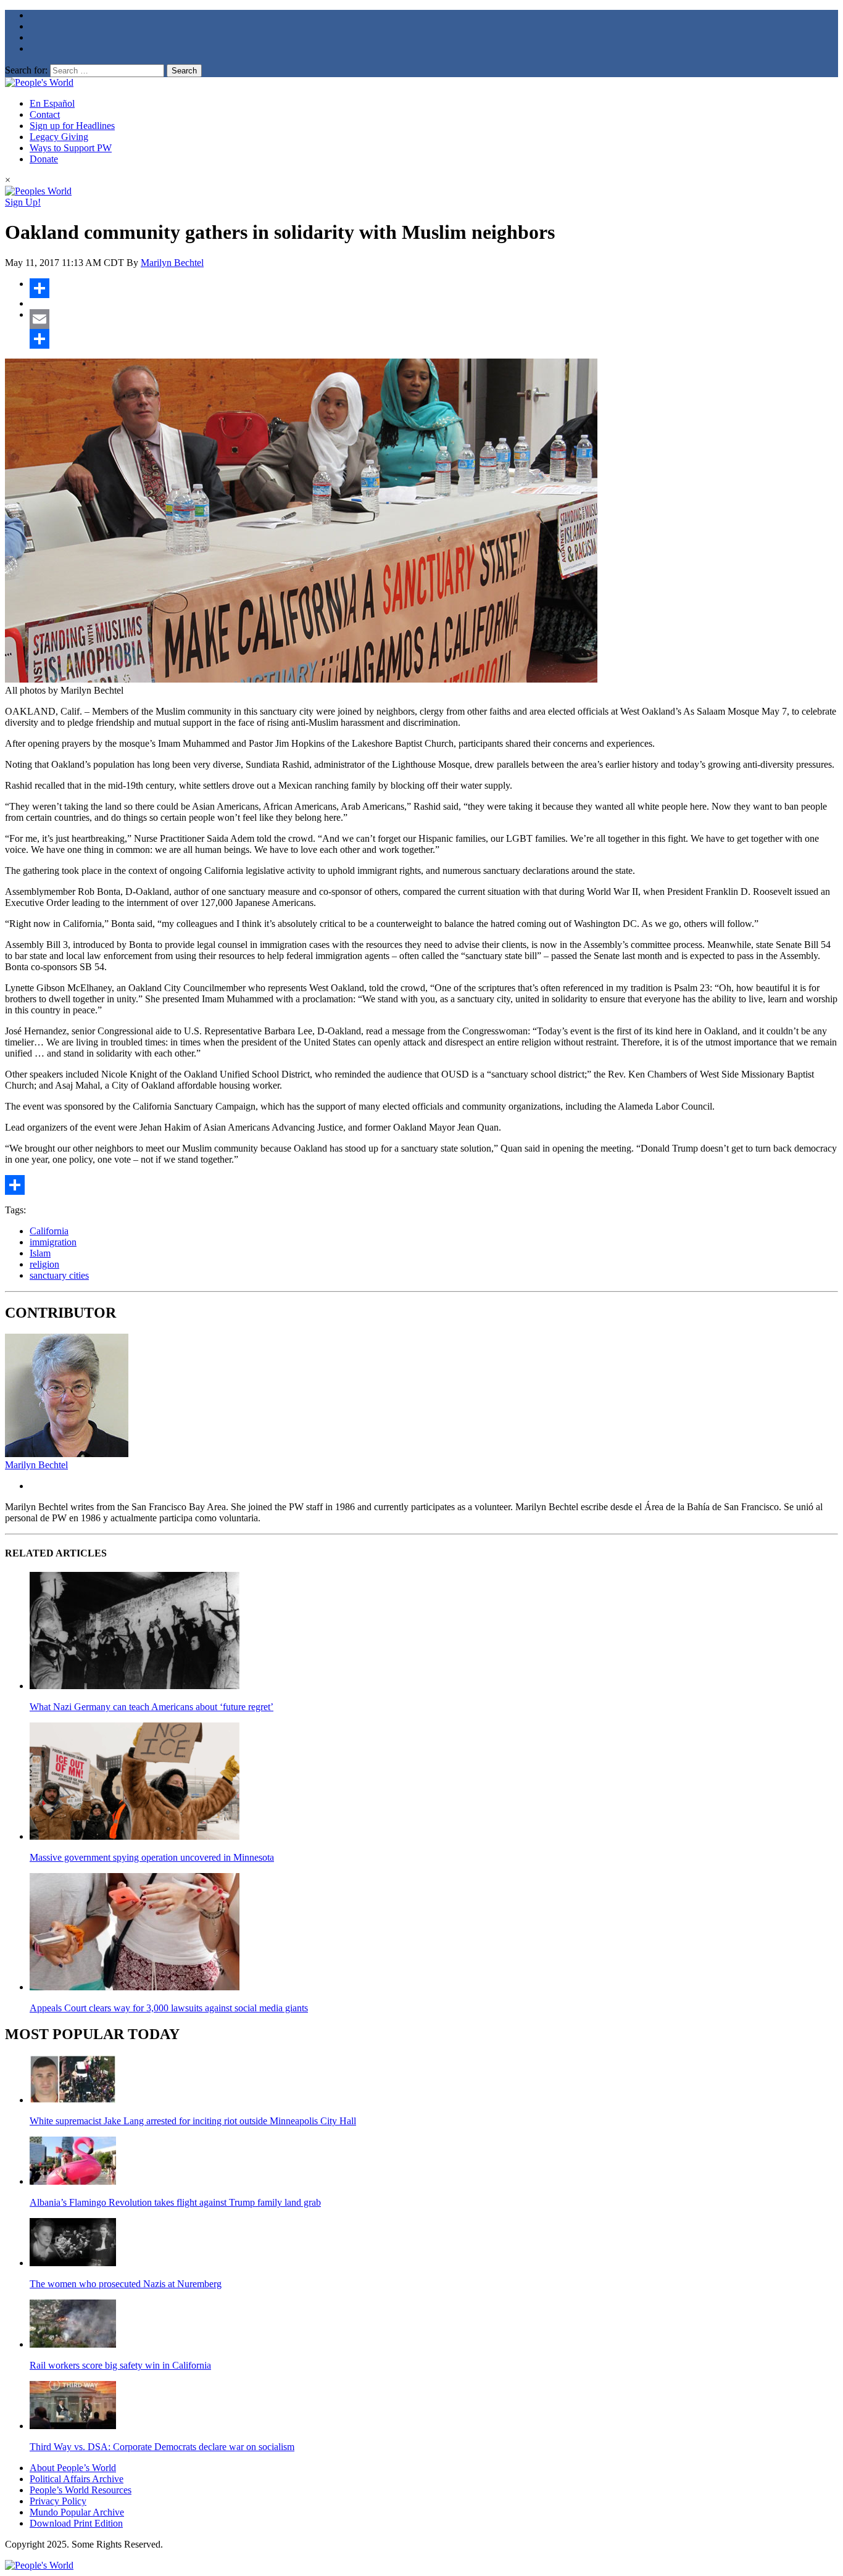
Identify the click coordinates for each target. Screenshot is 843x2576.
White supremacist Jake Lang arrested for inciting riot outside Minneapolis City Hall (193, 2121)
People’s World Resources (81, 2490)
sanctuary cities (59, 1275)
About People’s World (73, 2468)
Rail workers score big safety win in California (120, 2365)
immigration (53, 1242)
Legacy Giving (59, 137)
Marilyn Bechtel (172, 263)
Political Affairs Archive (77, 2479)
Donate (44, 159)
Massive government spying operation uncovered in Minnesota (152, 1857)
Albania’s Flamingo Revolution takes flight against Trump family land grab (175, 2202)
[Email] (434, 319)
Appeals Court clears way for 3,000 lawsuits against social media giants (169, 2008)
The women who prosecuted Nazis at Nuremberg (126, 2284)
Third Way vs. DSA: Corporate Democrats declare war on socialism (162, 2447)
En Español (52, 103)
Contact (45, 114)
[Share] (434, 288)
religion (44, 1264)
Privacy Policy (58, 2501)
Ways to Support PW (71, 148)
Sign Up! (23, 202)
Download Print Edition (76, 2523)
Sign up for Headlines (72, 126)
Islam (40, 1253)
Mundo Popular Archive (77, 2512)
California (49, 1231)
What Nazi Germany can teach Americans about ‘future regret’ (152, 1707)
